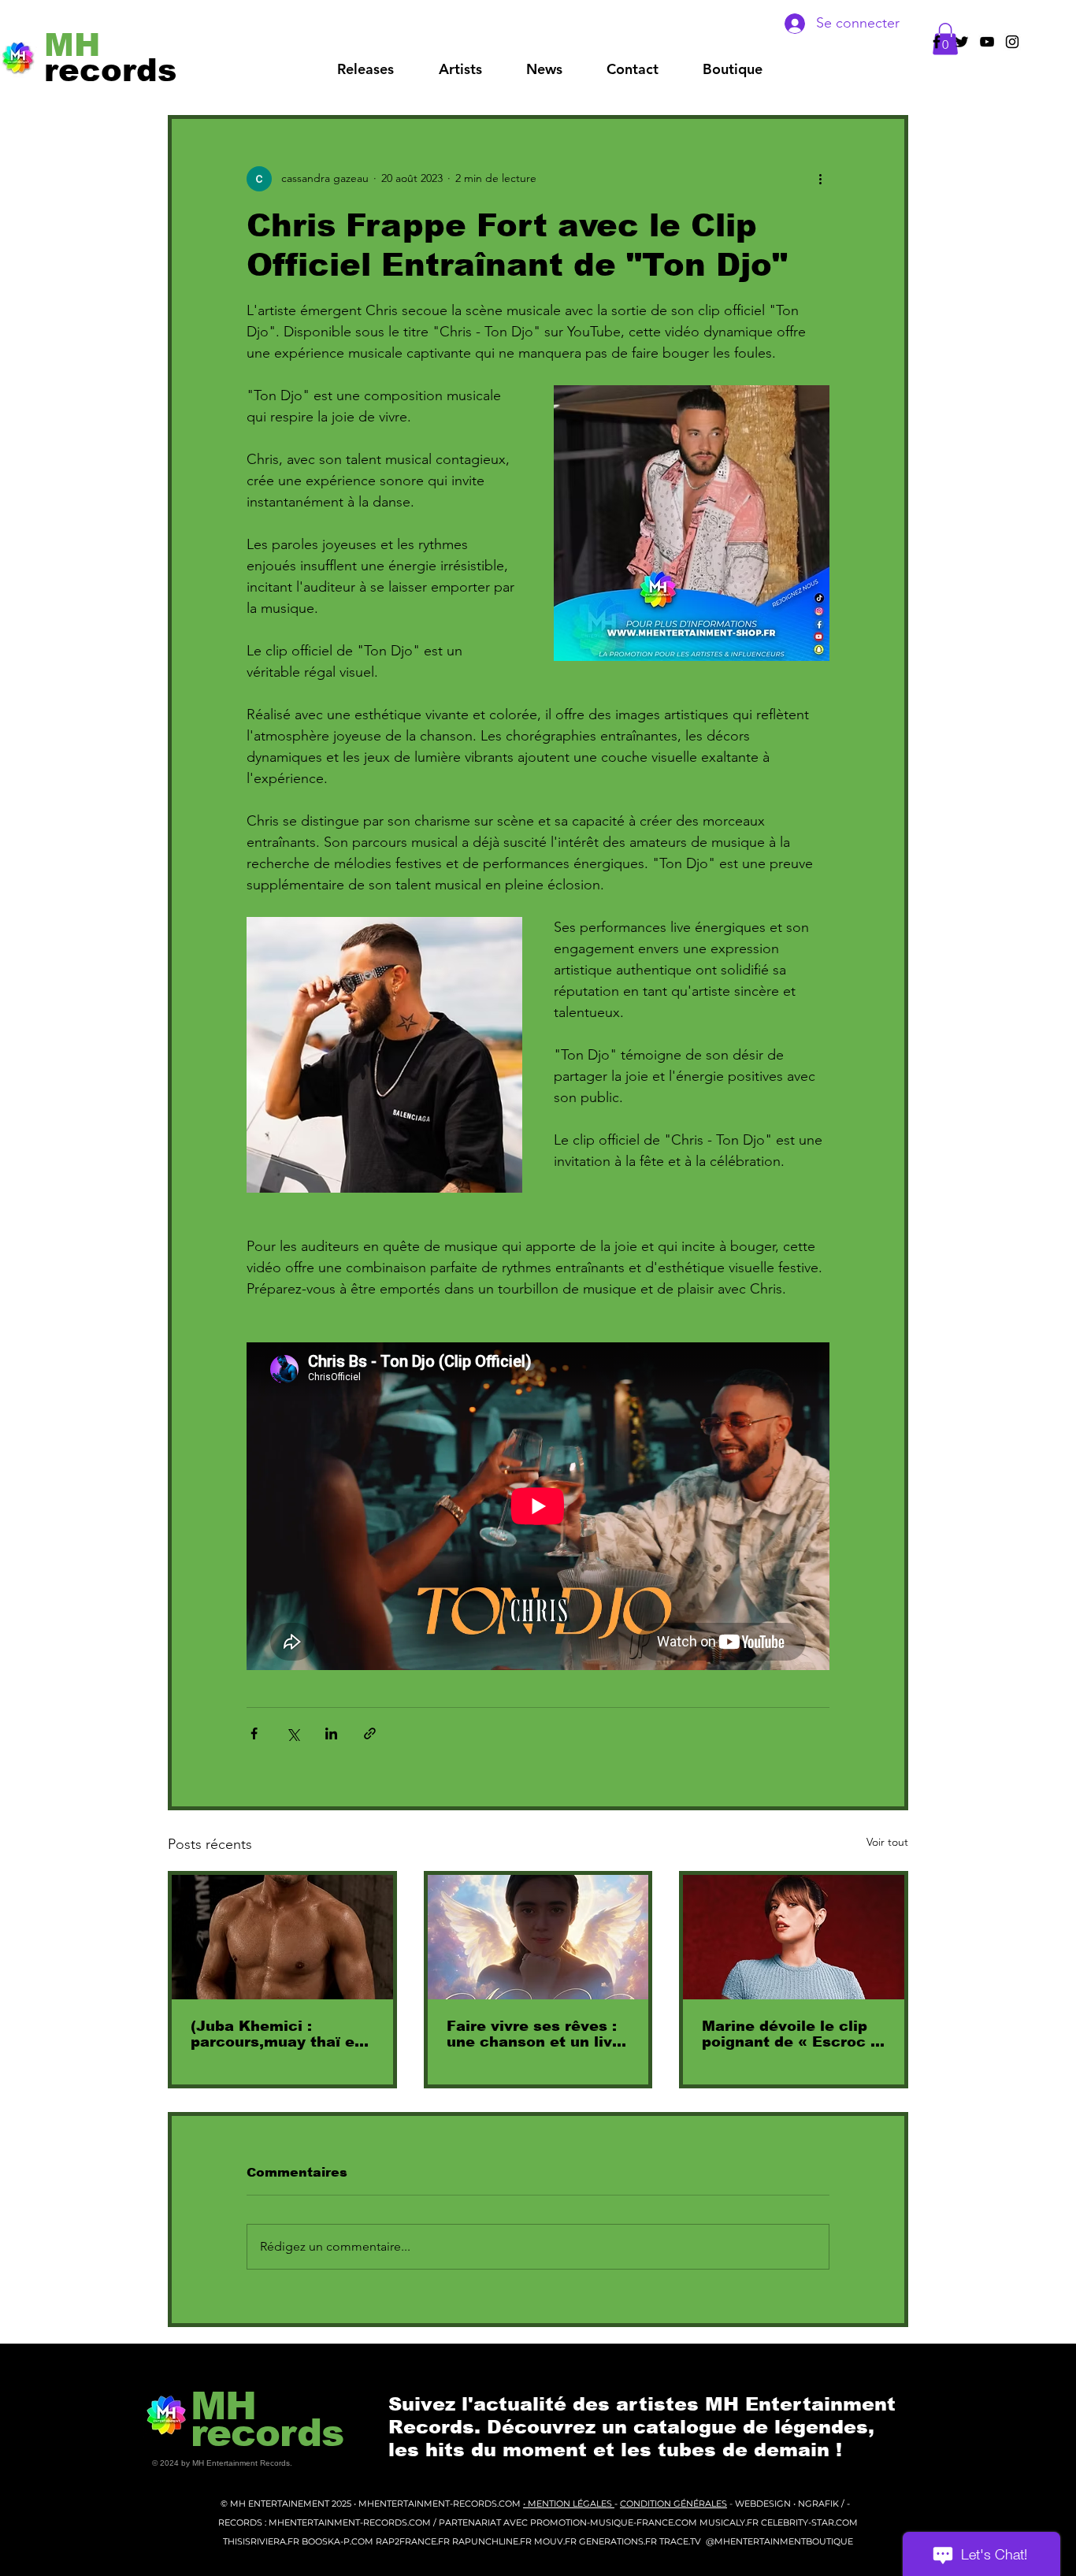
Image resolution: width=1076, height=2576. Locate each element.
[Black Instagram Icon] (1012, 42)
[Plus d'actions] (820, 179)
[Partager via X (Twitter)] (293, 1733)
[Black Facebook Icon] (937, 42)
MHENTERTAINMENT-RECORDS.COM (441, 2504)
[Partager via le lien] (370, 1733)
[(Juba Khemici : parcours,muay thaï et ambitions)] (282, 1937)
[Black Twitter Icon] (962, 42)
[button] (460, 69)
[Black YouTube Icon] (987, 42)
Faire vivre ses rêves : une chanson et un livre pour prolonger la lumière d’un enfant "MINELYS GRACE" (537, 2034)
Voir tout (887, 1842)
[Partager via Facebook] (254, 1733)
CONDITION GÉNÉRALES (673, 2504)
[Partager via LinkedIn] (331, 1733)
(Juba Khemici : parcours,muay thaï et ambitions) (276, 2034)
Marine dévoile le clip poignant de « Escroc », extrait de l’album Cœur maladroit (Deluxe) (793, 2034)
